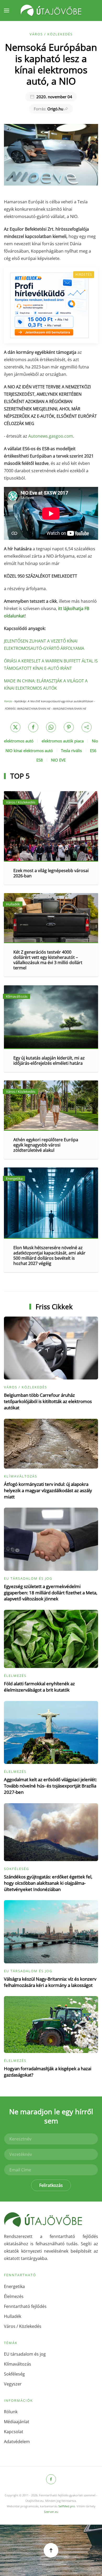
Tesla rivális (71, 751)
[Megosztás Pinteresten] (69, 727)
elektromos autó (19, 741)
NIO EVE (58, 760)
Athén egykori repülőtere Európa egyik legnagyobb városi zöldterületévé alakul (46, 1145)
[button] (7, 10)
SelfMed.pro (67, 2506)
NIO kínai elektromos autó (29, 751)
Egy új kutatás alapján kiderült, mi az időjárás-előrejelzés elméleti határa (49, 1061)
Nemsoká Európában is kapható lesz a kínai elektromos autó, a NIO (51, 64)
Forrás (8, 701)
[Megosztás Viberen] (87, 727)
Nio (95, 741)
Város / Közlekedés (51, 34)
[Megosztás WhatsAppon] (51, 727)
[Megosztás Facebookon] (33, 727)
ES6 (93, 751)
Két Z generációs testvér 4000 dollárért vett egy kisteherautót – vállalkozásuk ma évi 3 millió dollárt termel (48, 960)
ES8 (40, 760)
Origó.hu (49, 109)
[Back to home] (51, 10)
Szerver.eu (51, 2512)
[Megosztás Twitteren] (15, 727)
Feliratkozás (51, 2185)
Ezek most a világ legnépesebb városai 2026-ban (51, 873)
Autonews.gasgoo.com (51, 436)
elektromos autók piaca (63, 741)
